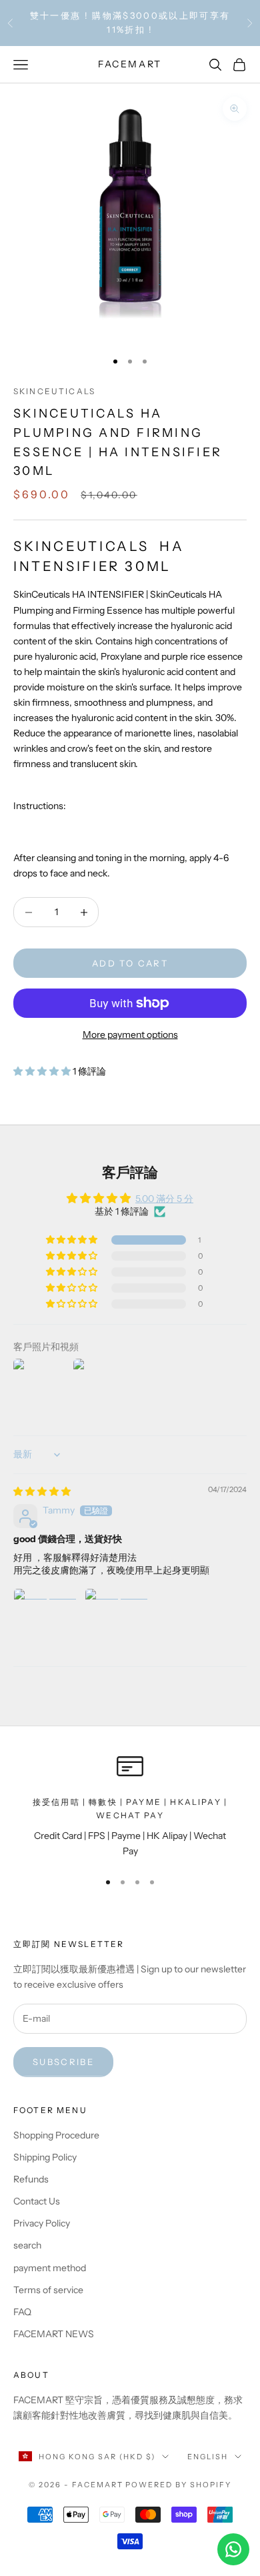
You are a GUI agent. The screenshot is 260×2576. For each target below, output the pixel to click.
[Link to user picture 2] (117, 1620)
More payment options (130, 1035)
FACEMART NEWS (54, 2334)
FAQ (22, 2312)
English (208, 2457)
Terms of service (48, 2290)
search (27, 2245)
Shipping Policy (45, 2157)
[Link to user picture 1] (45, 1620)
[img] (42, 1491)
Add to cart (130, 963)
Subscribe (63, 2062)
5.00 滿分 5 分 (164, 1199)
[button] (43, 1071)
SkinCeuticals (54, 391)
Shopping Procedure (56, 2135)
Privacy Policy (42, 2223)
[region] (130, 1806)
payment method (50, 2268)
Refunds (31, 2179)
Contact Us (37, 2201)
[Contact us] (233, 2549)
